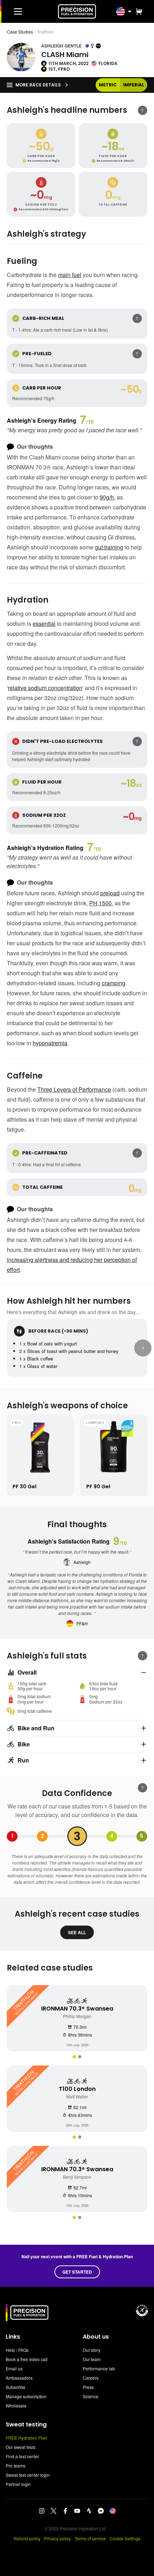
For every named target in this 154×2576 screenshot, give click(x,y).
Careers (91, 2378)
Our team (92, 2359)
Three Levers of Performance (74, 1089)
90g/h (107, 497)
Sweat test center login (28, 2475)
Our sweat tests (21, 2447)
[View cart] (138, 11)
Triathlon (45, 32)
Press (88, 2387)
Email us (14, 2368)
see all (77, 1932)
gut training (109, 547)
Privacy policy (57, 2538)
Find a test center (22, 2456)
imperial (134, 85)
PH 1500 (100, 903)
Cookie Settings (125, 2538)
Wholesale (16, 2406)
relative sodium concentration (45, 688)
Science (91, 2396)
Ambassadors (19, 2378)
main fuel (70, 275)
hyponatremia (50, 1043)
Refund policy (27, 2538)
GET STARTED (77, 2272)
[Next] (143, 1348)
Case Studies (20, 32)
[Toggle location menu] (130, 11)
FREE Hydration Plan (27, 2438)
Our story (92, 2350)
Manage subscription (26, 2396)
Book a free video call (27, 2359)
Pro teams (16, 2466)
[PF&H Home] (77, 11)
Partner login (18, 2484)
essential (44, 623)
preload (110, 893)
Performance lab (99, 2368)
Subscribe (16, 2387)
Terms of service (90, 2538)
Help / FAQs (17, 2350)
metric (108, 85)
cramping (114, 983)
